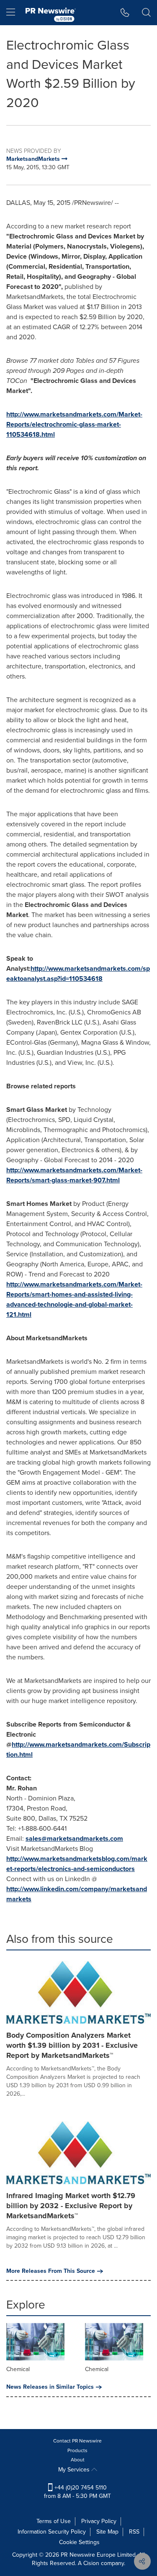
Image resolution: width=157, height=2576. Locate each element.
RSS (134, 2532)
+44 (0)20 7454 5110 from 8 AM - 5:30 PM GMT (77, 2492)
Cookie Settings (79, 2542)
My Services (75, 2470)
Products (77, 2450)
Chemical (18, 2369)
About (78, 2460)
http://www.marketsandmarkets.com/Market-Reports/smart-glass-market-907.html (74, 1175)
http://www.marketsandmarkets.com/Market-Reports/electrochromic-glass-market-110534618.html (74, 424)
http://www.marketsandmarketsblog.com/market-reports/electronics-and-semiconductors (77, 1864)
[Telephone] (125, 13)
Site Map (107, 2532)
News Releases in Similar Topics (50, 2387)
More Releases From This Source (51, 2271)
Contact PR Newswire (77, 2441)
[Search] (146, 13)
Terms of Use (54, 2521)
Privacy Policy (99, 2521)
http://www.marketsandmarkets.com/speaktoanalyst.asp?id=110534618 (78, 974)
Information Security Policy (52, 2532)
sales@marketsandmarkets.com (74, 1838)
